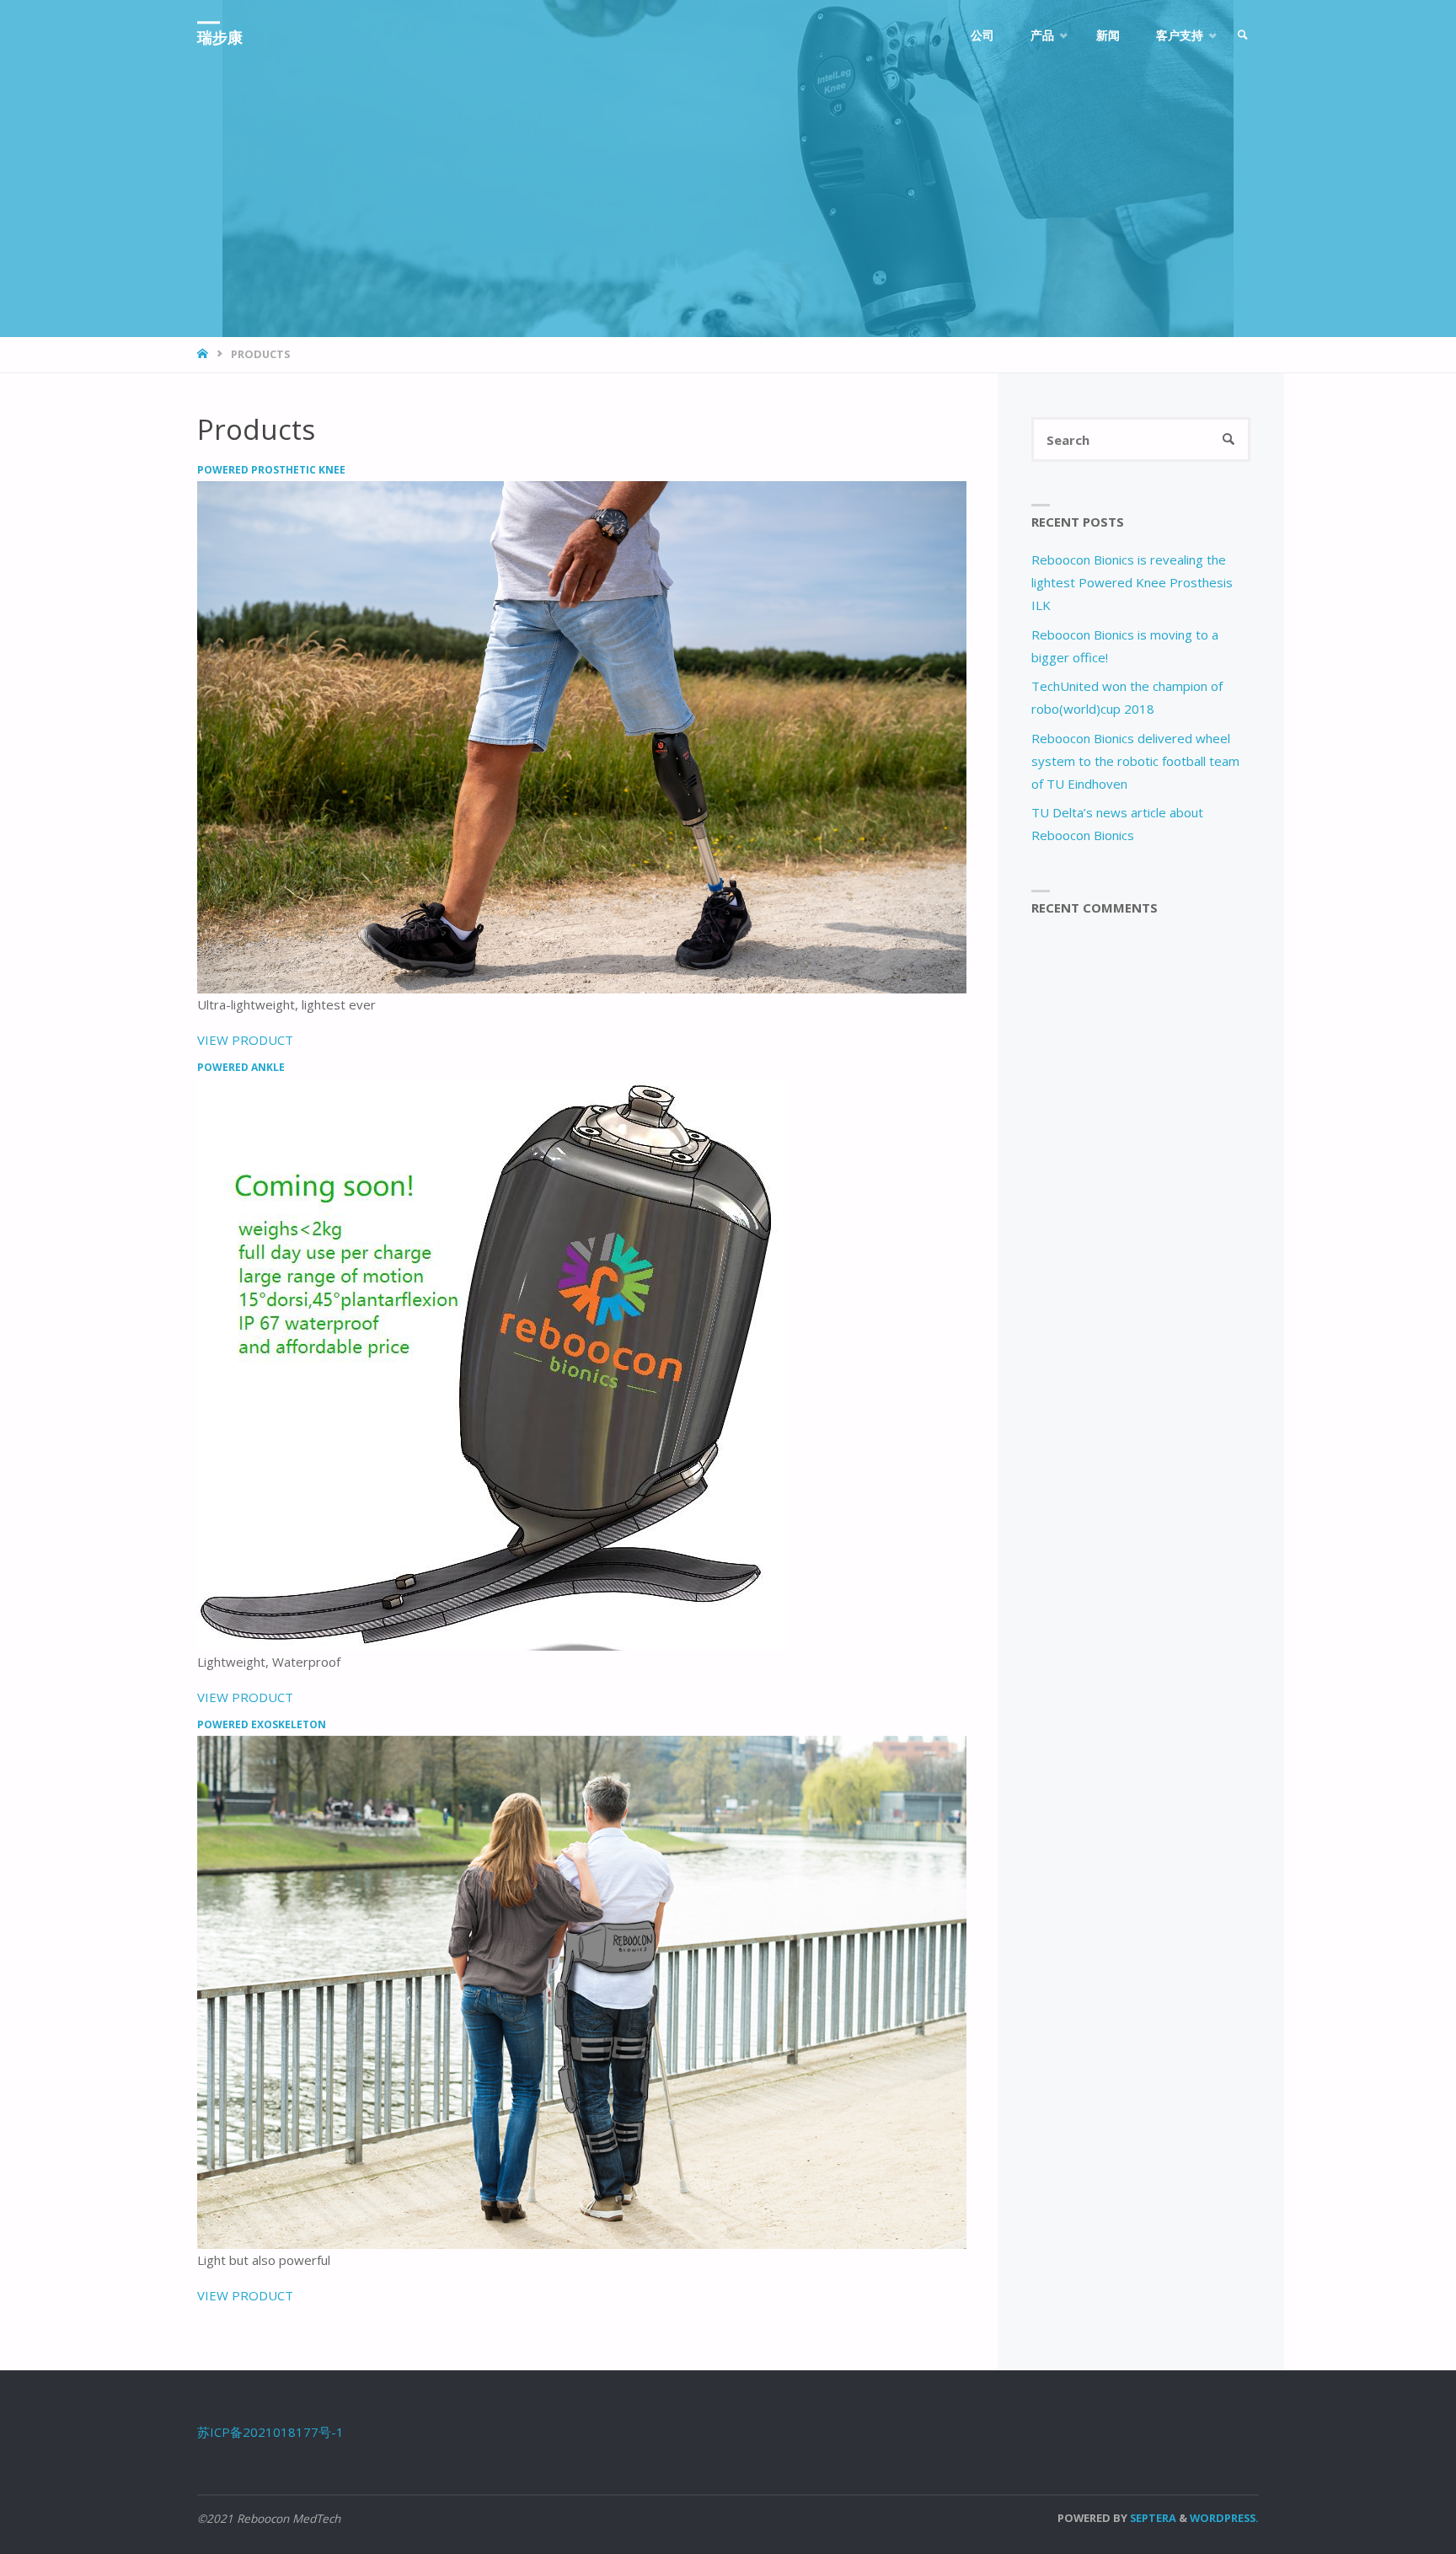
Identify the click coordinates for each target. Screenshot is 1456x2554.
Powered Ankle (241, 1067)
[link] (1243, 36)
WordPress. (1224, 2518)
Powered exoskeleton (262, 1724)
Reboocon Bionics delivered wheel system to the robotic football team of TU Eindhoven (1135, 761)
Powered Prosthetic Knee (271, 470)
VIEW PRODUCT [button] (245, 1040)
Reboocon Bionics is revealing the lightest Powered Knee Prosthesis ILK (1132, 582)
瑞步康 (220, 37)
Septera (1152, 2518)
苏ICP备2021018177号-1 (270, 2432)
